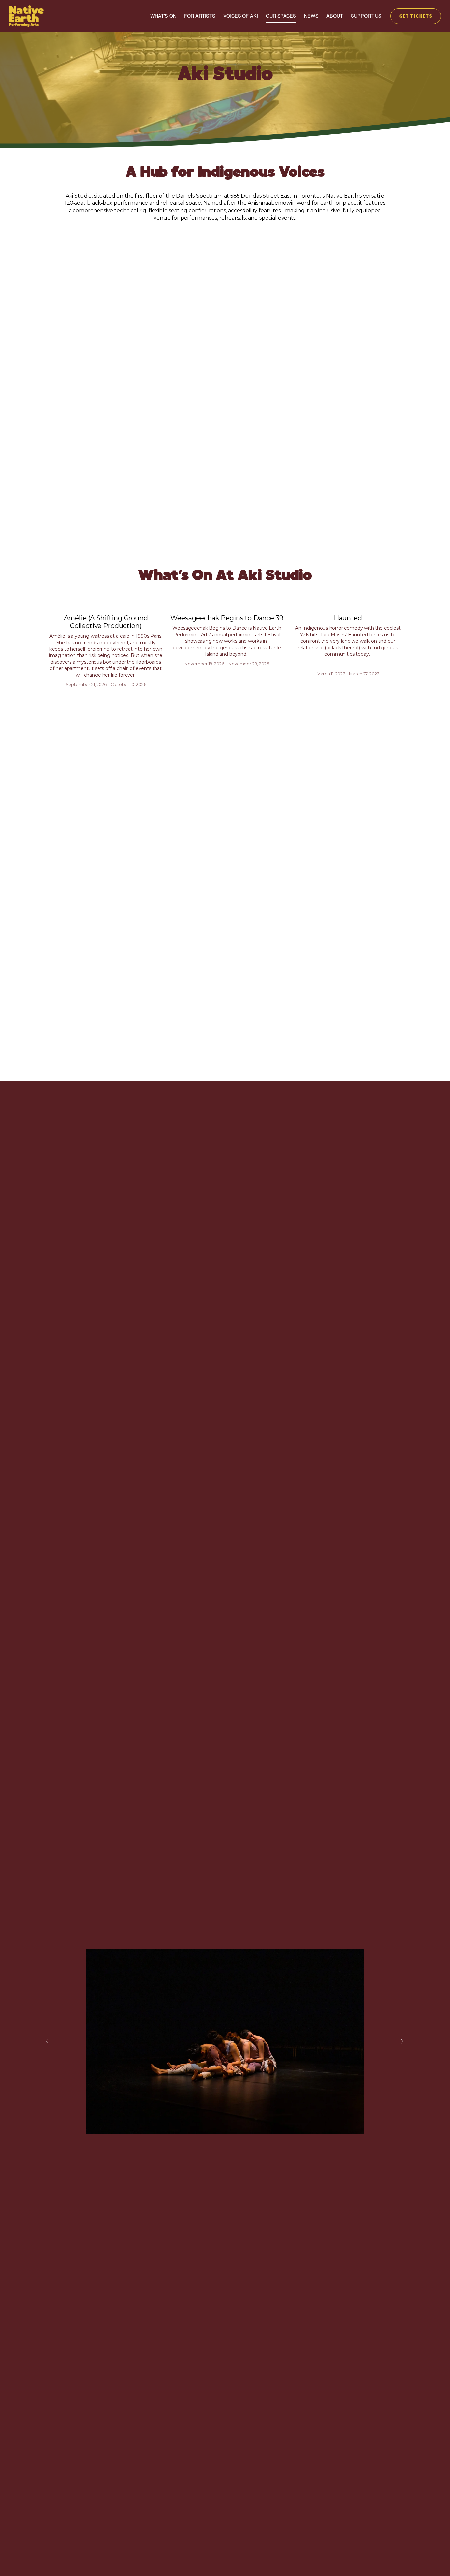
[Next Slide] (402, 2041)
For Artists (200, 16)
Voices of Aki (240, 16)
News (311, 16)
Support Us (366, 16)
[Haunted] (348, 606)
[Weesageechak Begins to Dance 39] (227, 606)
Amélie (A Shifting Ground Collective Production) (106, 622)
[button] (394, 596)
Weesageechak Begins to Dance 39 (227, 618)
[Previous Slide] (48, 2041)
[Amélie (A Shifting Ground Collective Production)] (106, 606)
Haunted (348, 618)
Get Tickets (416, 16)
